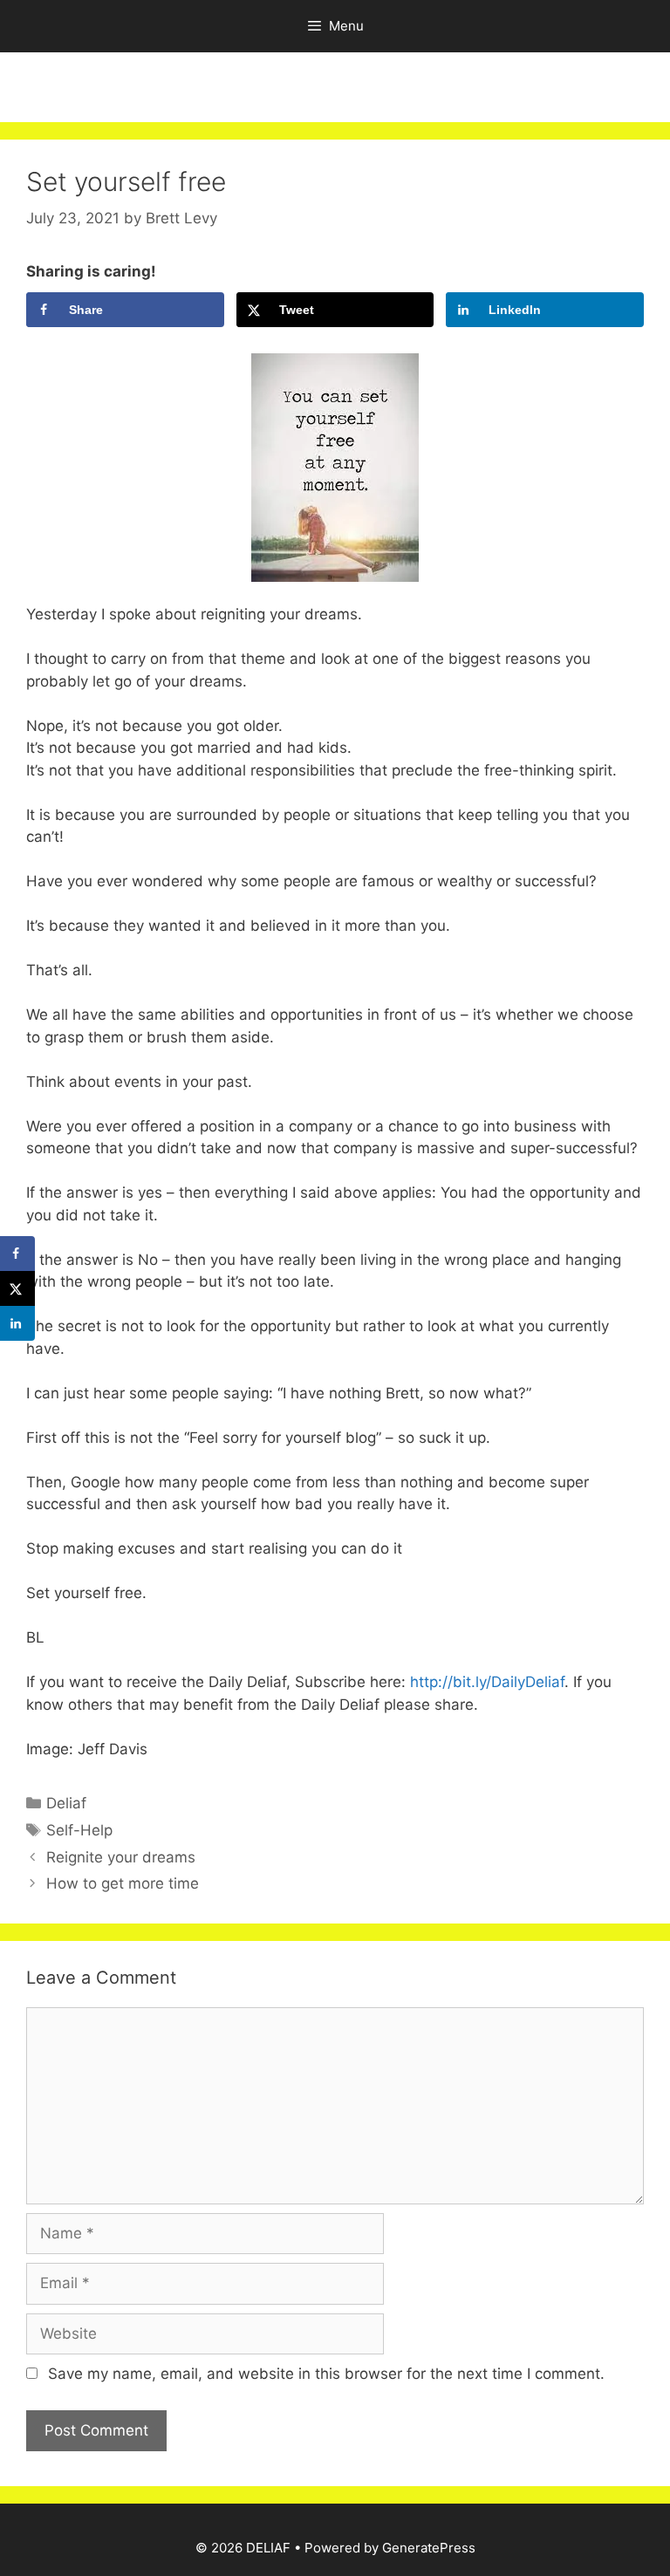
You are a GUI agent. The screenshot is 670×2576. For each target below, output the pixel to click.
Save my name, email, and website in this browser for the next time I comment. (326, 2374)
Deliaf (66, 1803)
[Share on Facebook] (17, 1254)
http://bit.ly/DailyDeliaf (485, 1682)
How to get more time (123, 1883)
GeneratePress (429, 2548)
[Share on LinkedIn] (17, 1323)
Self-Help (79, 1830)
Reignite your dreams (121, 1857)
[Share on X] (17, 1288)
